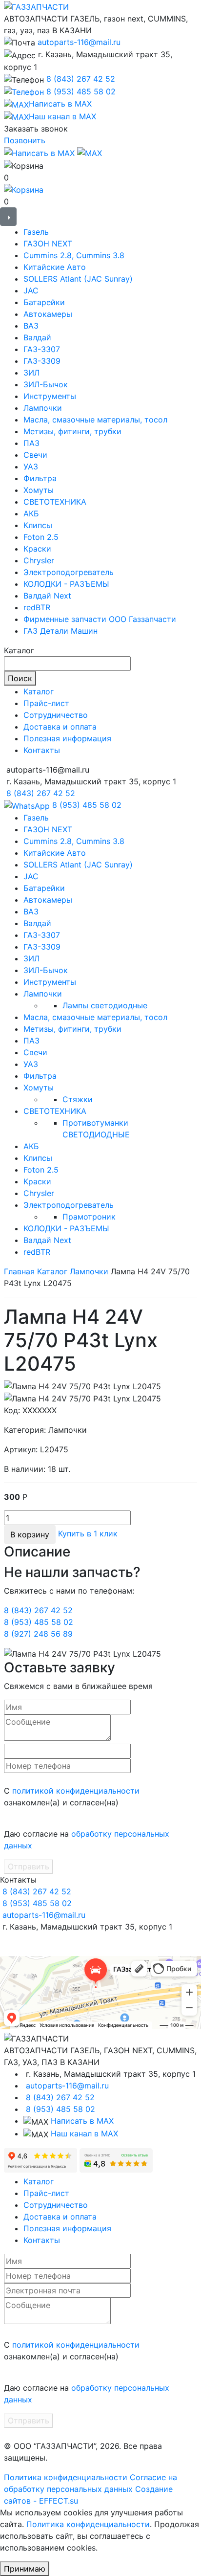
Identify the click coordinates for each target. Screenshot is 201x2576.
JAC (31, 290)
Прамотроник (89, 1217)
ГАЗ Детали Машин (60, 631)
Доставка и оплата (60, 727)
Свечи (35, 455)
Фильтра (40, 478)
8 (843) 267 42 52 (81, 79)
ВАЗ (31, 326)
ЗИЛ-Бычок (46, 384)
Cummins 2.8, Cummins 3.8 (74, 255)
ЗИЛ (31, 373)
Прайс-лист (46, 703)
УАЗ (31, 466)
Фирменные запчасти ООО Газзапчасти (100, 619)
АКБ (31, 513)
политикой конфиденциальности (76, 1791)
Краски (37, 549)
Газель (36, 232)
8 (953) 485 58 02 (81, 91)
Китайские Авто (55, 267)
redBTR (37, 607)
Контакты (42, 750)
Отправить (29, 1866)
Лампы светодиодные (105, 1005)
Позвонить (25, 140)
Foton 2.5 (41, 537)
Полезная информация (67, 738)
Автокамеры (48, 314)
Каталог (39, 691)
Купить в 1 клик (88, 1534)
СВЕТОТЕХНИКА (55, 502)
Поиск (20, 678)
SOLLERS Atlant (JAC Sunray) (78, 279)
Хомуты (39, 490)
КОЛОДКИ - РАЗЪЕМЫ (66, 584)
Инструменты (50, 396)
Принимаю (25, 2569)
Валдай (37, 337)
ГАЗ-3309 (42, 361)
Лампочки (43, 408)
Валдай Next (47, 596)
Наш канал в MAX (84, 2133)
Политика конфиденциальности (66, 2477)
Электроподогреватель (69, 572)
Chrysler (39, 560)
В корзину (30, 1534)
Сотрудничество (56, 715)
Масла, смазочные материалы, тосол (95, 420)
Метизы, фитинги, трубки (72, 431)
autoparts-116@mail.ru (79, 42)
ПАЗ (31, 443)
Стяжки (78, 1099)
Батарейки (44, 302)
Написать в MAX (82, 2121)
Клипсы (38, 525)
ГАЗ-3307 (42, 349)
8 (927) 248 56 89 (38, 1634)
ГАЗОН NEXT (48, 244)
